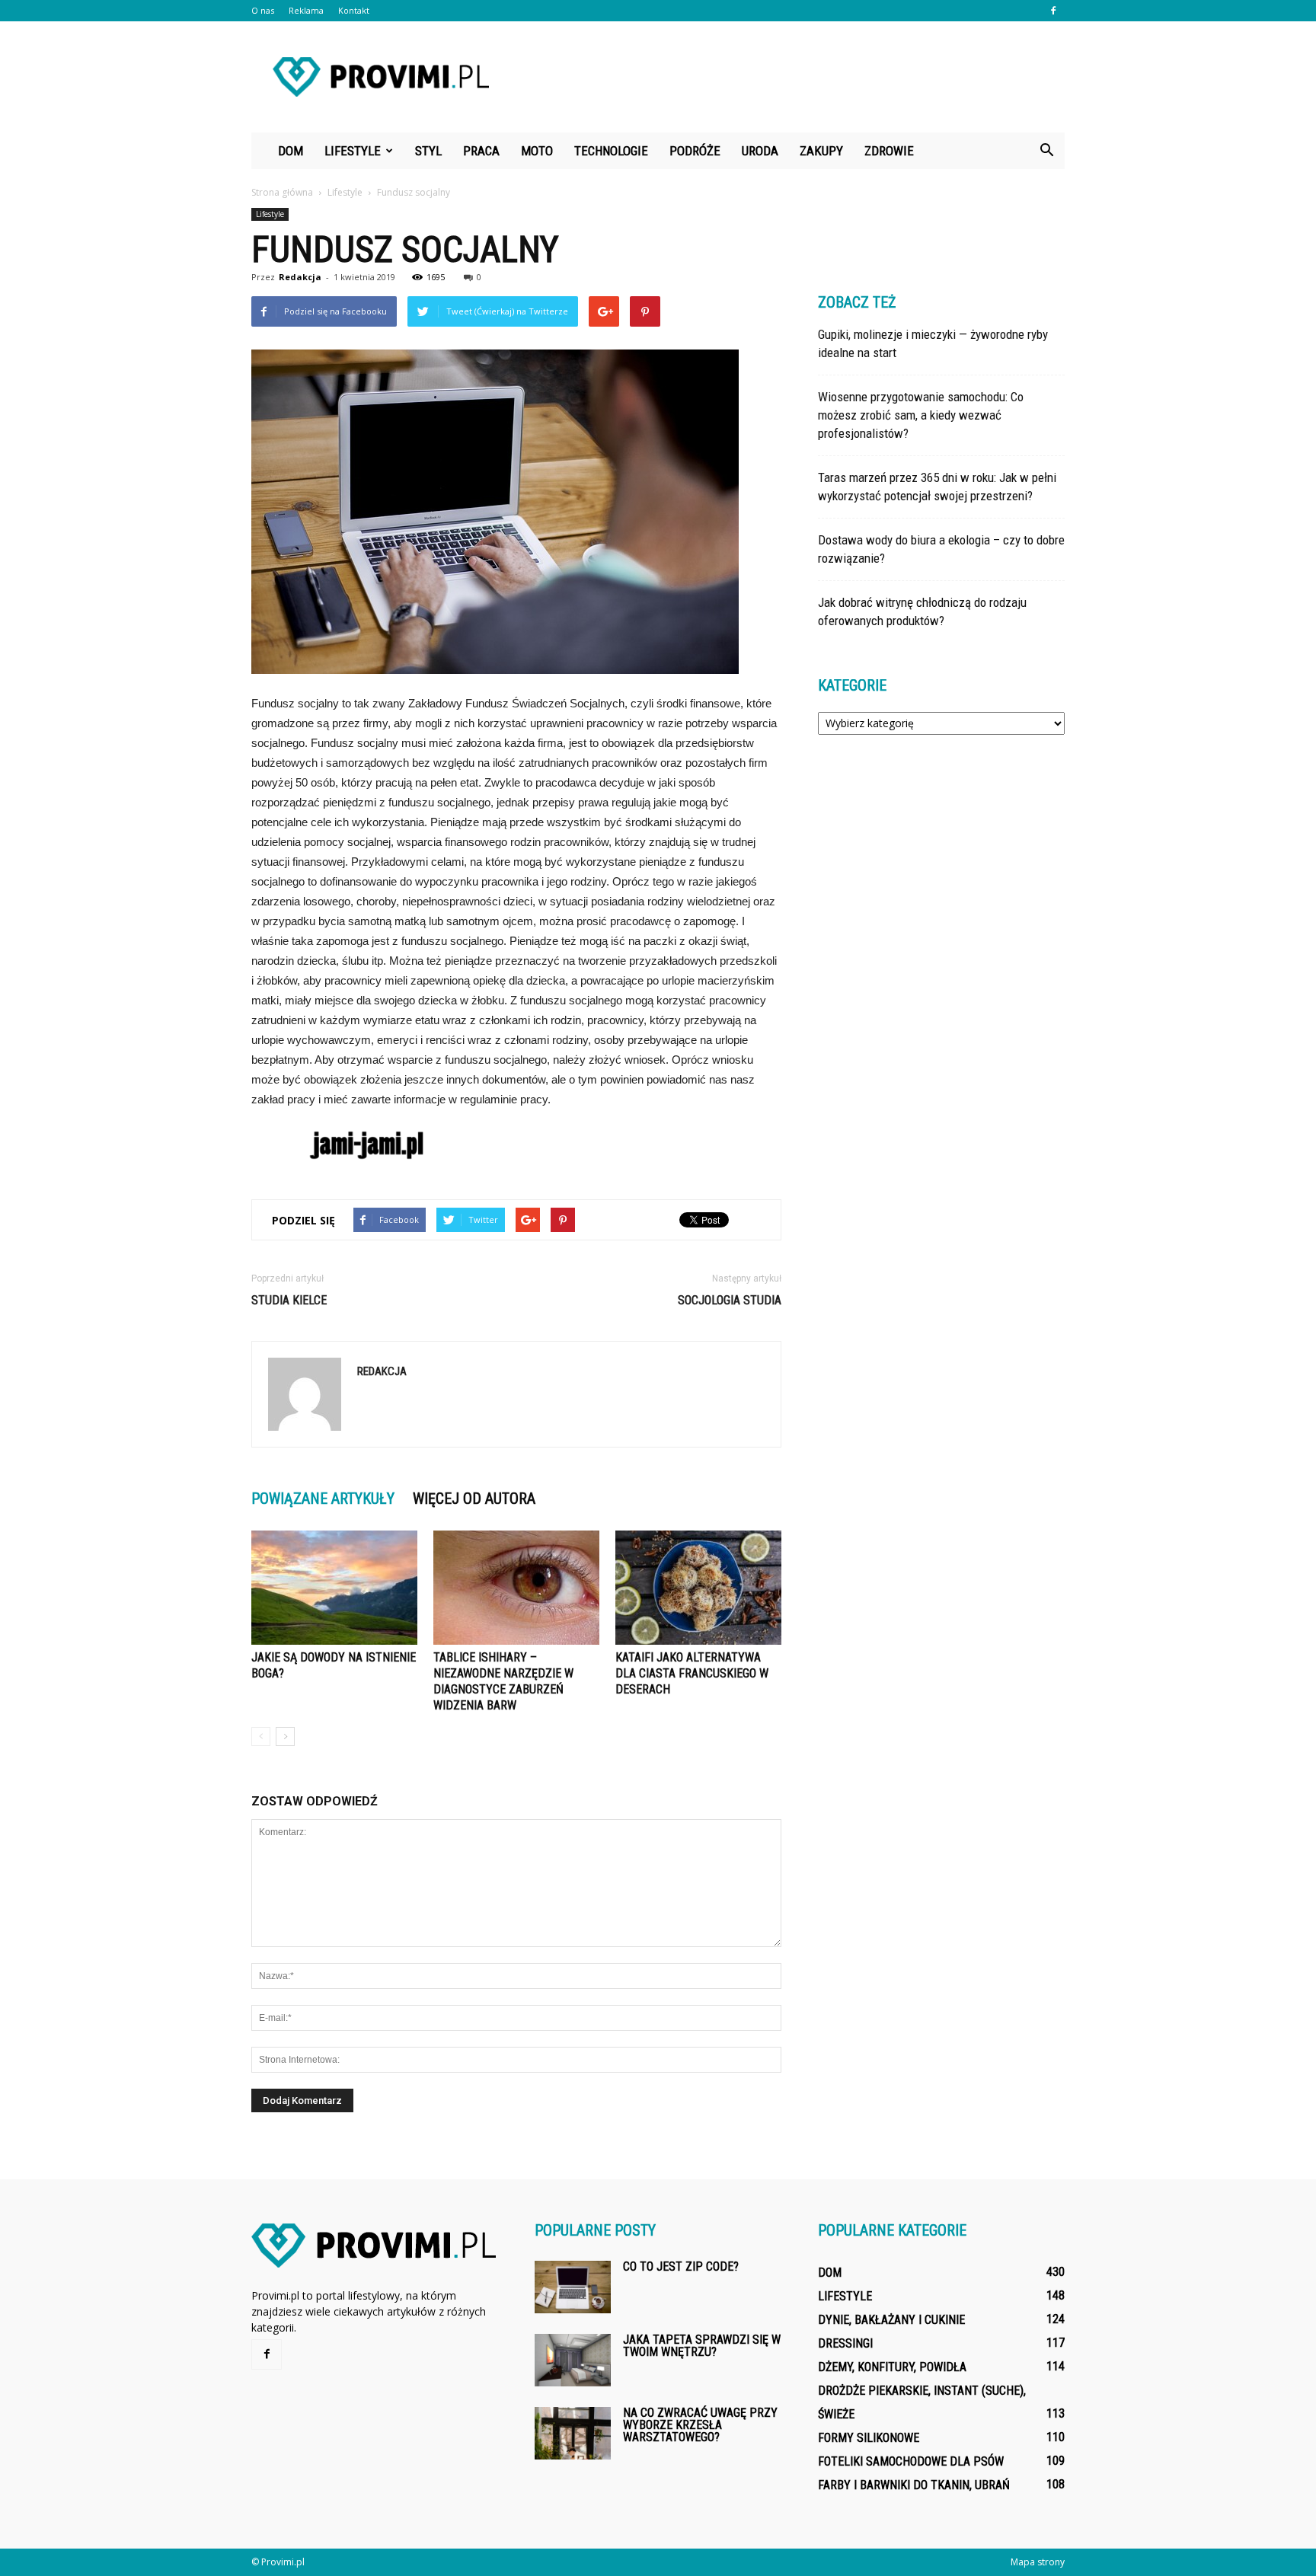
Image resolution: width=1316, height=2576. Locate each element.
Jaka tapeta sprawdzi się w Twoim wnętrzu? (702, 2346)
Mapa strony (1038, 2562)
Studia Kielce (289, 1300)
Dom (291, 151)
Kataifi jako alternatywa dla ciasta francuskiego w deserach (692, 1673)
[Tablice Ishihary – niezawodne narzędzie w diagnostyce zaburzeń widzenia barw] (516, 1588)
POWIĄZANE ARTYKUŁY (323, 1499)
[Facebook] (1053, 11)
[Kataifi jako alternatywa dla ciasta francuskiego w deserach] (698, 1588)
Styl (428, 151)
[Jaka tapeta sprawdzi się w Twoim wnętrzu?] (573, 2360)
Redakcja (300, 277)
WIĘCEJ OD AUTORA (474, 1499)
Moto (537, 151)
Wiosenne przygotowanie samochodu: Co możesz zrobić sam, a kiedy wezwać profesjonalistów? (921, 415)
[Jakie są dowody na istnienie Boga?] (334, 1588)
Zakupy (821, 151)
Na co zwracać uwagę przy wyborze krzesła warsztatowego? (700, 2425)
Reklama (306, 10)
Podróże (695, 151)
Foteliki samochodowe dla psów (911, 2461)
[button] (1046, 151)
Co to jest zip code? (681, 2266)
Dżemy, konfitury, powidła (892, 2367)
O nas (263, 10)
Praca (481, 151)
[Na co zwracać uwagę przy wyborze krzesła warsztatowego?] (573, 2433)
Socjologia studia (730, 1300)
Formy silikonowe (869, 2438)
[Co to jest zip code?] (573, 2287)
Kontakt (354, 10)
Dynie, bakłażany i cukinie (891, 2320)
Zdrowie (889, 151)
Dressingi (845, 2343)
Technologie (611, 151)
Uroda (760, 151)
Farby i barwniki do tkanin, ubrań (914, 2485)
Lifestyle (353, 151)
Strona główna (282, 192)
